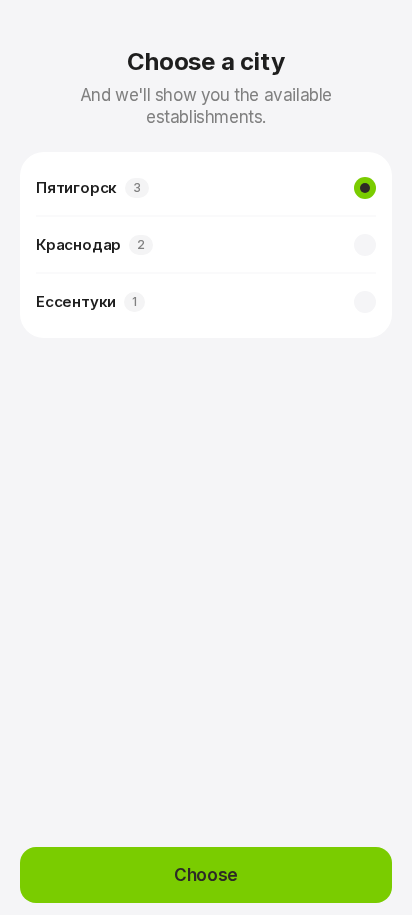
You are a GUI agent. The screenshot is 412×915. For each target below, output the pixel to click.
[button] (206, 875)
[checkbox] (365, 188)
